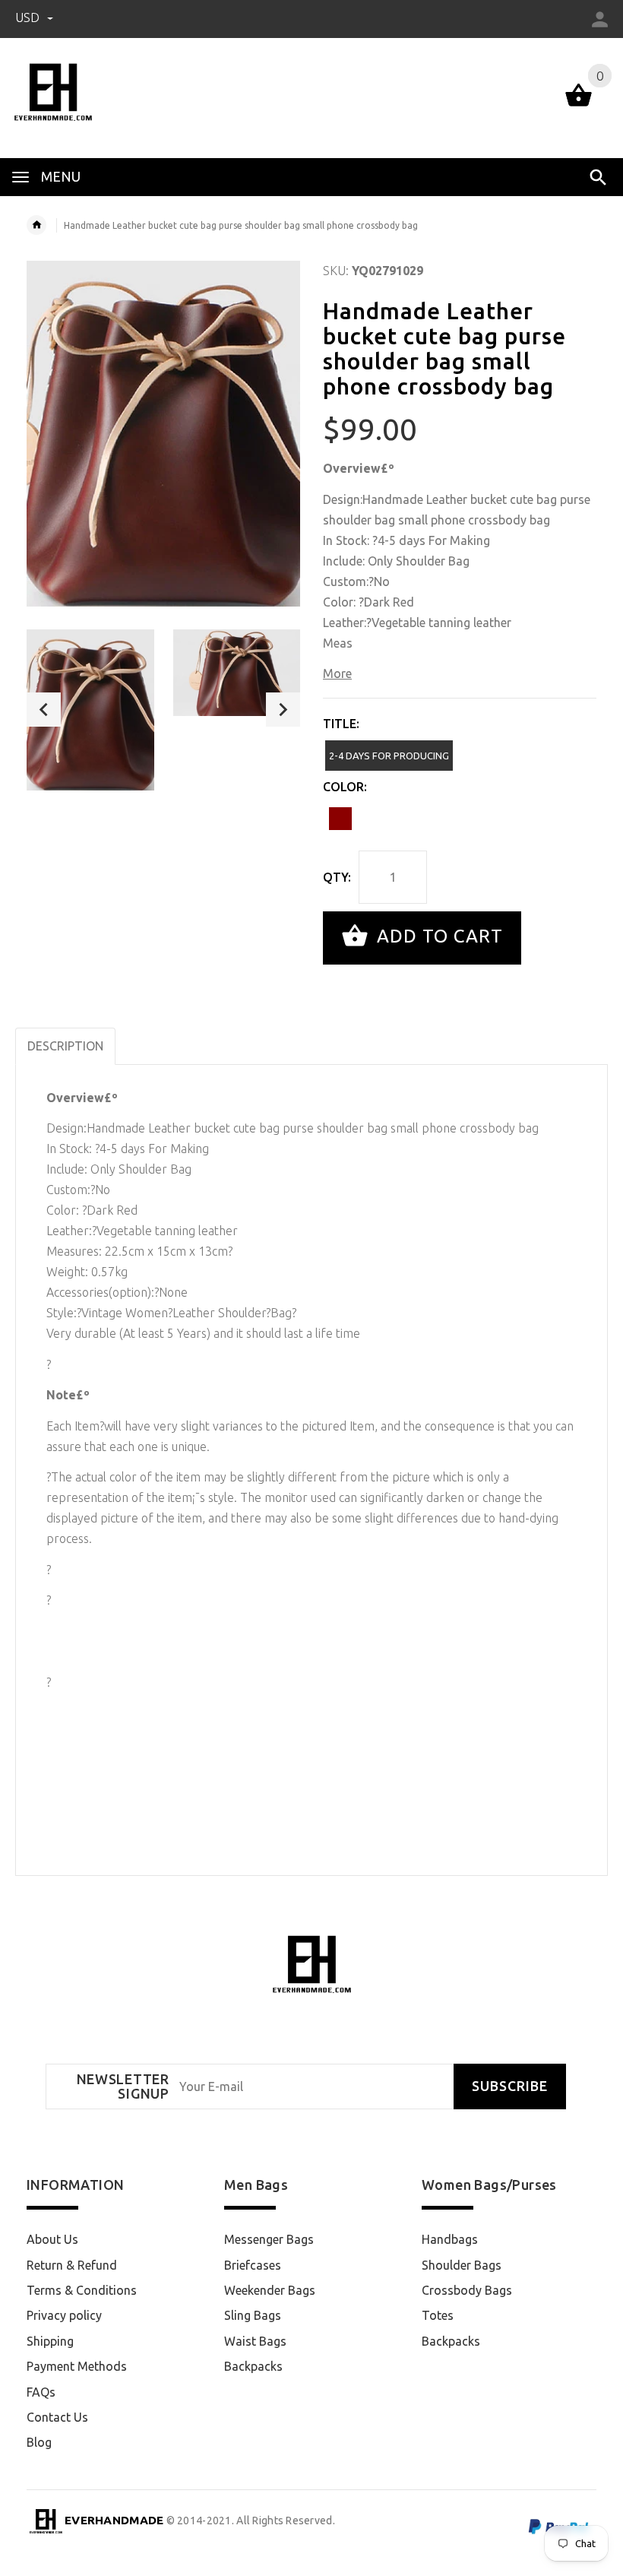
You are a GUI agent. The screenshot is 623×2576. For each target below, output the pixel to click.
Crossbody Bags (467, 2290)
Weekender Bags (270, 2290)
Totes (438, 2315)
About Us (52, 2239)
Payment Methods (77, 2366)
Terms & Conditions (82, 2290)
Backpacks (253, 2366)
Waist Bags (255, 2341)
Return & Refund (72, 2265)
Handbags (450, 2239)
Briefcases (253, 2265)
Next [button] (283, 710)
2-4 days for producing (389, 756)
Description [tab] (65, 1046)
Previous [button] (44, 710)
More (337, 673)
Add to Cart (437, 936)
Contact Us (57, 2417)
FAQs (41, 2392)
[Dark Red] (340, 819)
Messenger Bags (269, 2239)
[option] (90, 710)
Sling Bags (253, 2315)
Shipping (50, 2341)
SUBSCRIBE (510, 2086)
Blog (39, 2442)
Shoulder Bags (462, 2265)
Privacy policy (64, 2315)
